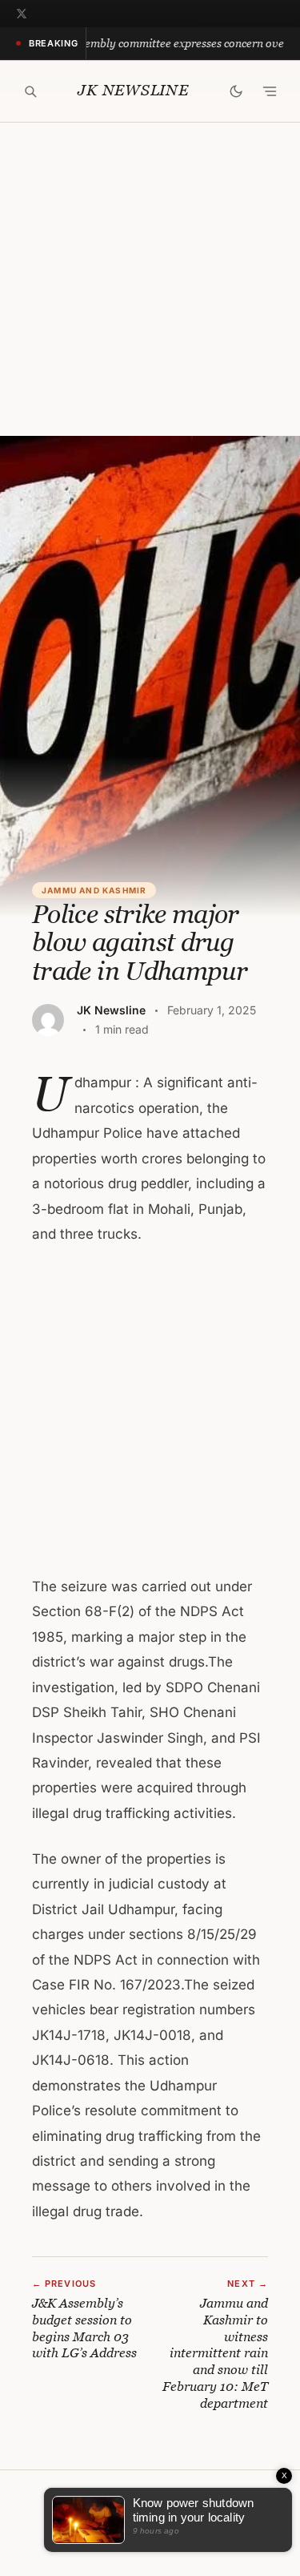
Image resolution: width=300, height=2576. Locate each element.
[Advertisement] (150, 279)
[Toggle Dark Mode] (236, 91)
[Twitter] (22, 14)
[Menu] (270, 91)
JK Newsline (133, 90)
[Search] (30, 91)
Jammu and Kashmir (94, 890)
